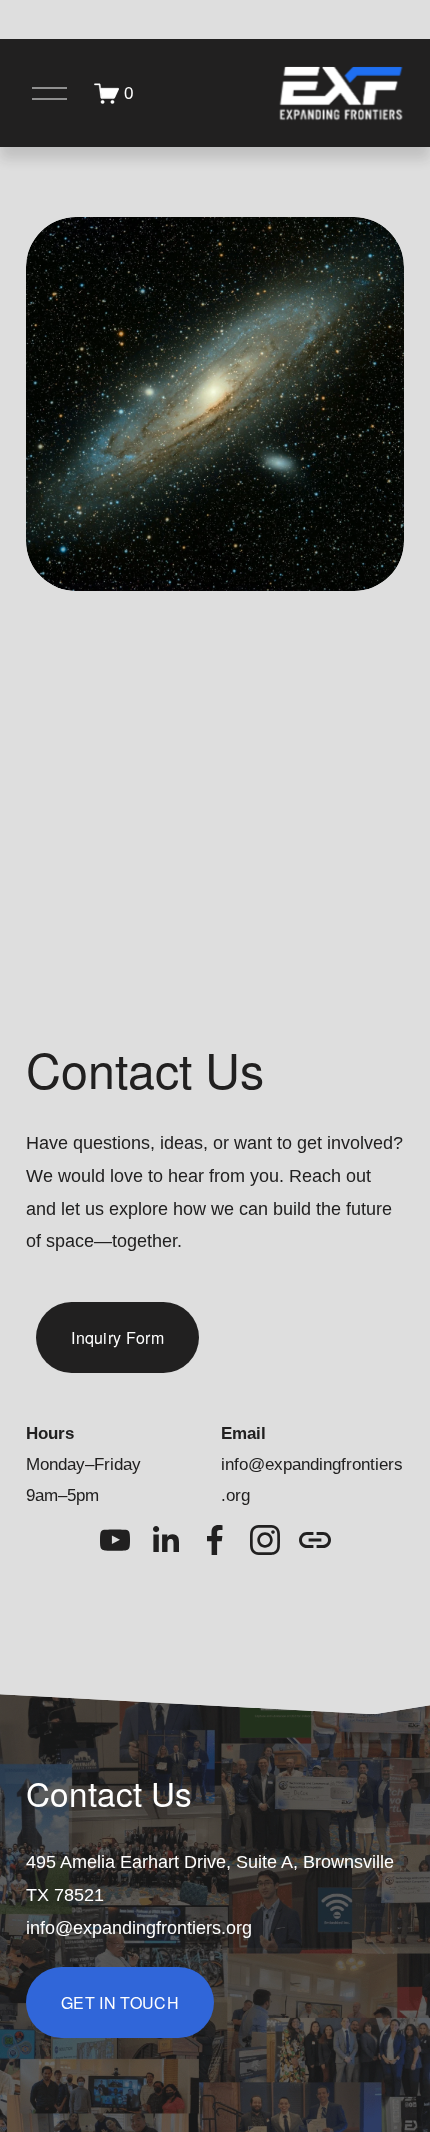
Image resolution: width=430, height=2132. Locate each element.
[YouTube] (115, 1540)
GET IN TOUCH (120, 2002)
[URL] (315, 1540)
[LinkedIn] (165, 1540)
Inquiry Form (117, 1337)
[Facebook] (215, 1540)
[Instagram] (265, 1540)
